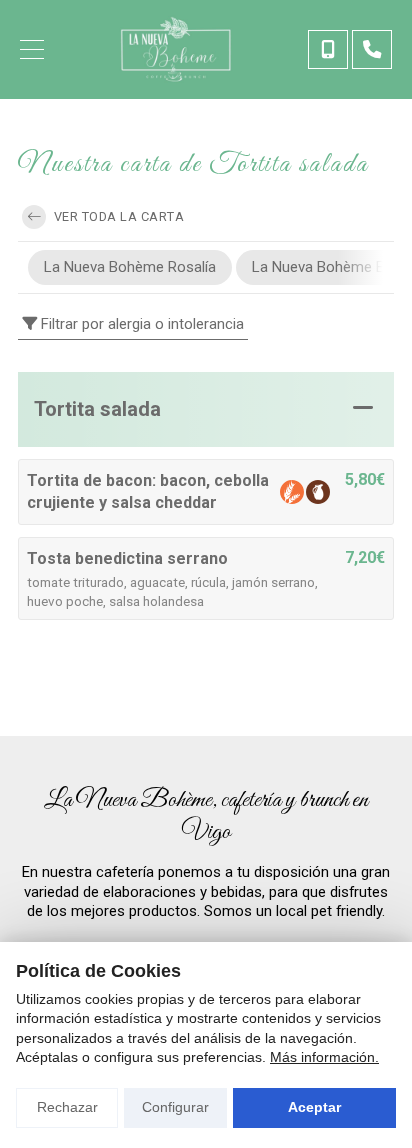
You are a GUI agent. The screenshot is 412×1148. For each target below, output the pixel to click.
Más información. (324, 1057)
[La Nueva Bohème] (176, 49)
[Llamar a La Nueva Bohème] (328, 50)
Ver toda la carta (117, 216)
